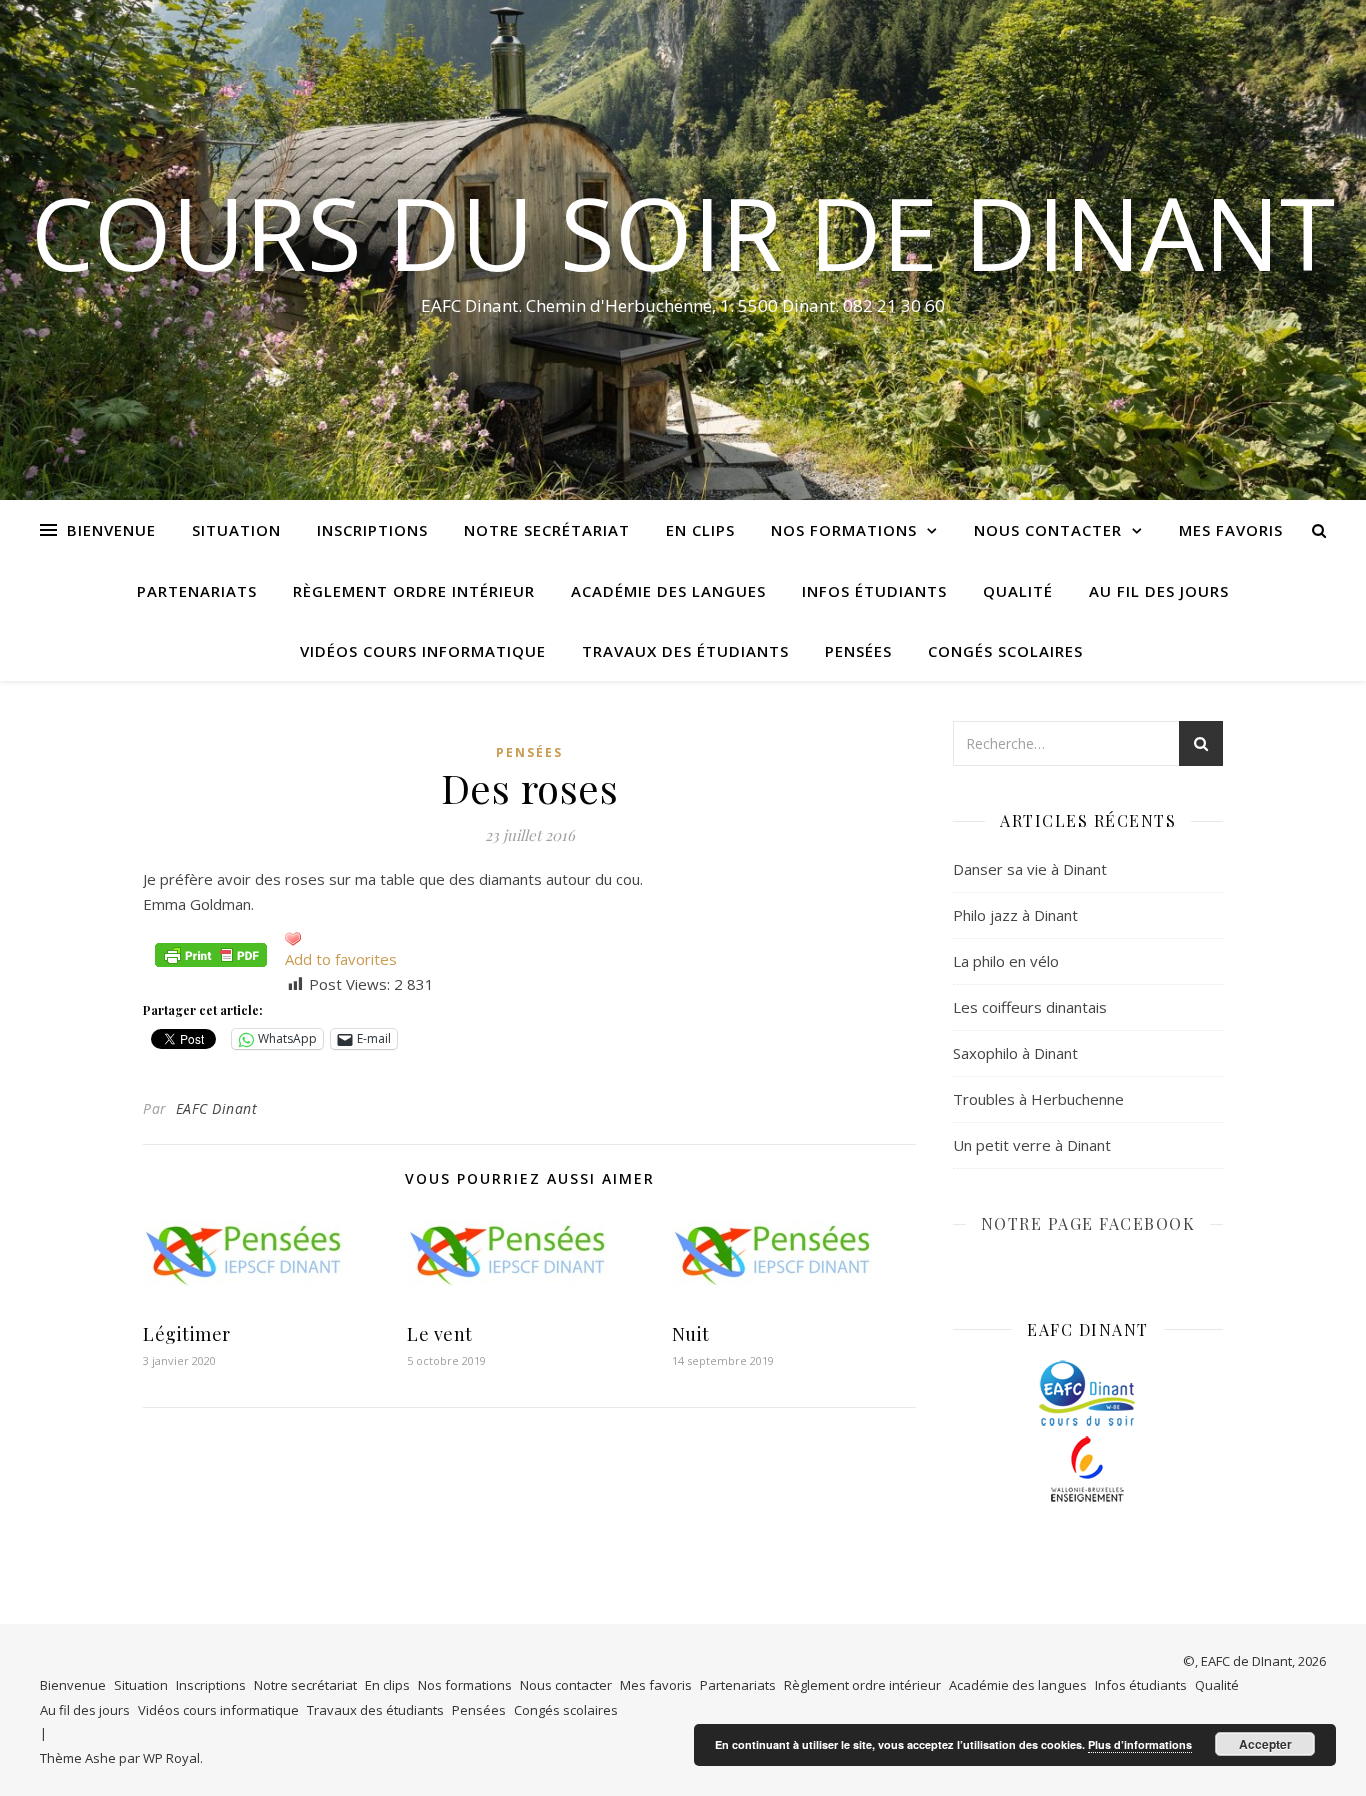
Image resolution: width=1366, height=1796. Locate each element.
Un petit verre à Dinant (1032, 1145)
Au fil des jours (1159, 591)
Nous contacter (1048, 530)
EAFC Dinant (217, 1108)
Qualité (1018, 591)
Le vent (440, 1334)
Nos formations (844, 530)
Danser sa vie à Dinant (1030, 869)
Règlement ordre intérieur (414, 591)
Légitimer (187, 1334)
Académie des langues (668, 591)
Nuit (691, 1334)
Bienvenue (111, 530)
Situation (236, 530)
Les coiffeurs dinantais (1030, 1007)
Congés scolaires (1005, 651)
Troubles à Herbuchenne (1038, 1099)
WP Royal (171, 1758)
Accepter (1265, 1744)
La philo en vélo (1006, 961)
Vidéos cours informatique (423, 651)
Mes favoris (1231, 530)
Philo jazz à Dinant (1015, 915)
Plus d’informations (1140, 1744)
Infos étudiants (874, 591)
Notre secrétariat (547, 530)
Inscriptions (372, 530)
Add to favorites (341, 959)
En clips (700, 530)
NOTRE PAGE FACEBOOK (1088, 1223)
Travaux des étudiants (685, 651)
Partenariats (197, 591)
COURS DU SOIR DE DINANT (683, 232)
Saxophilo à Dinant (1015, 1053)
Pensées (858, 651)
